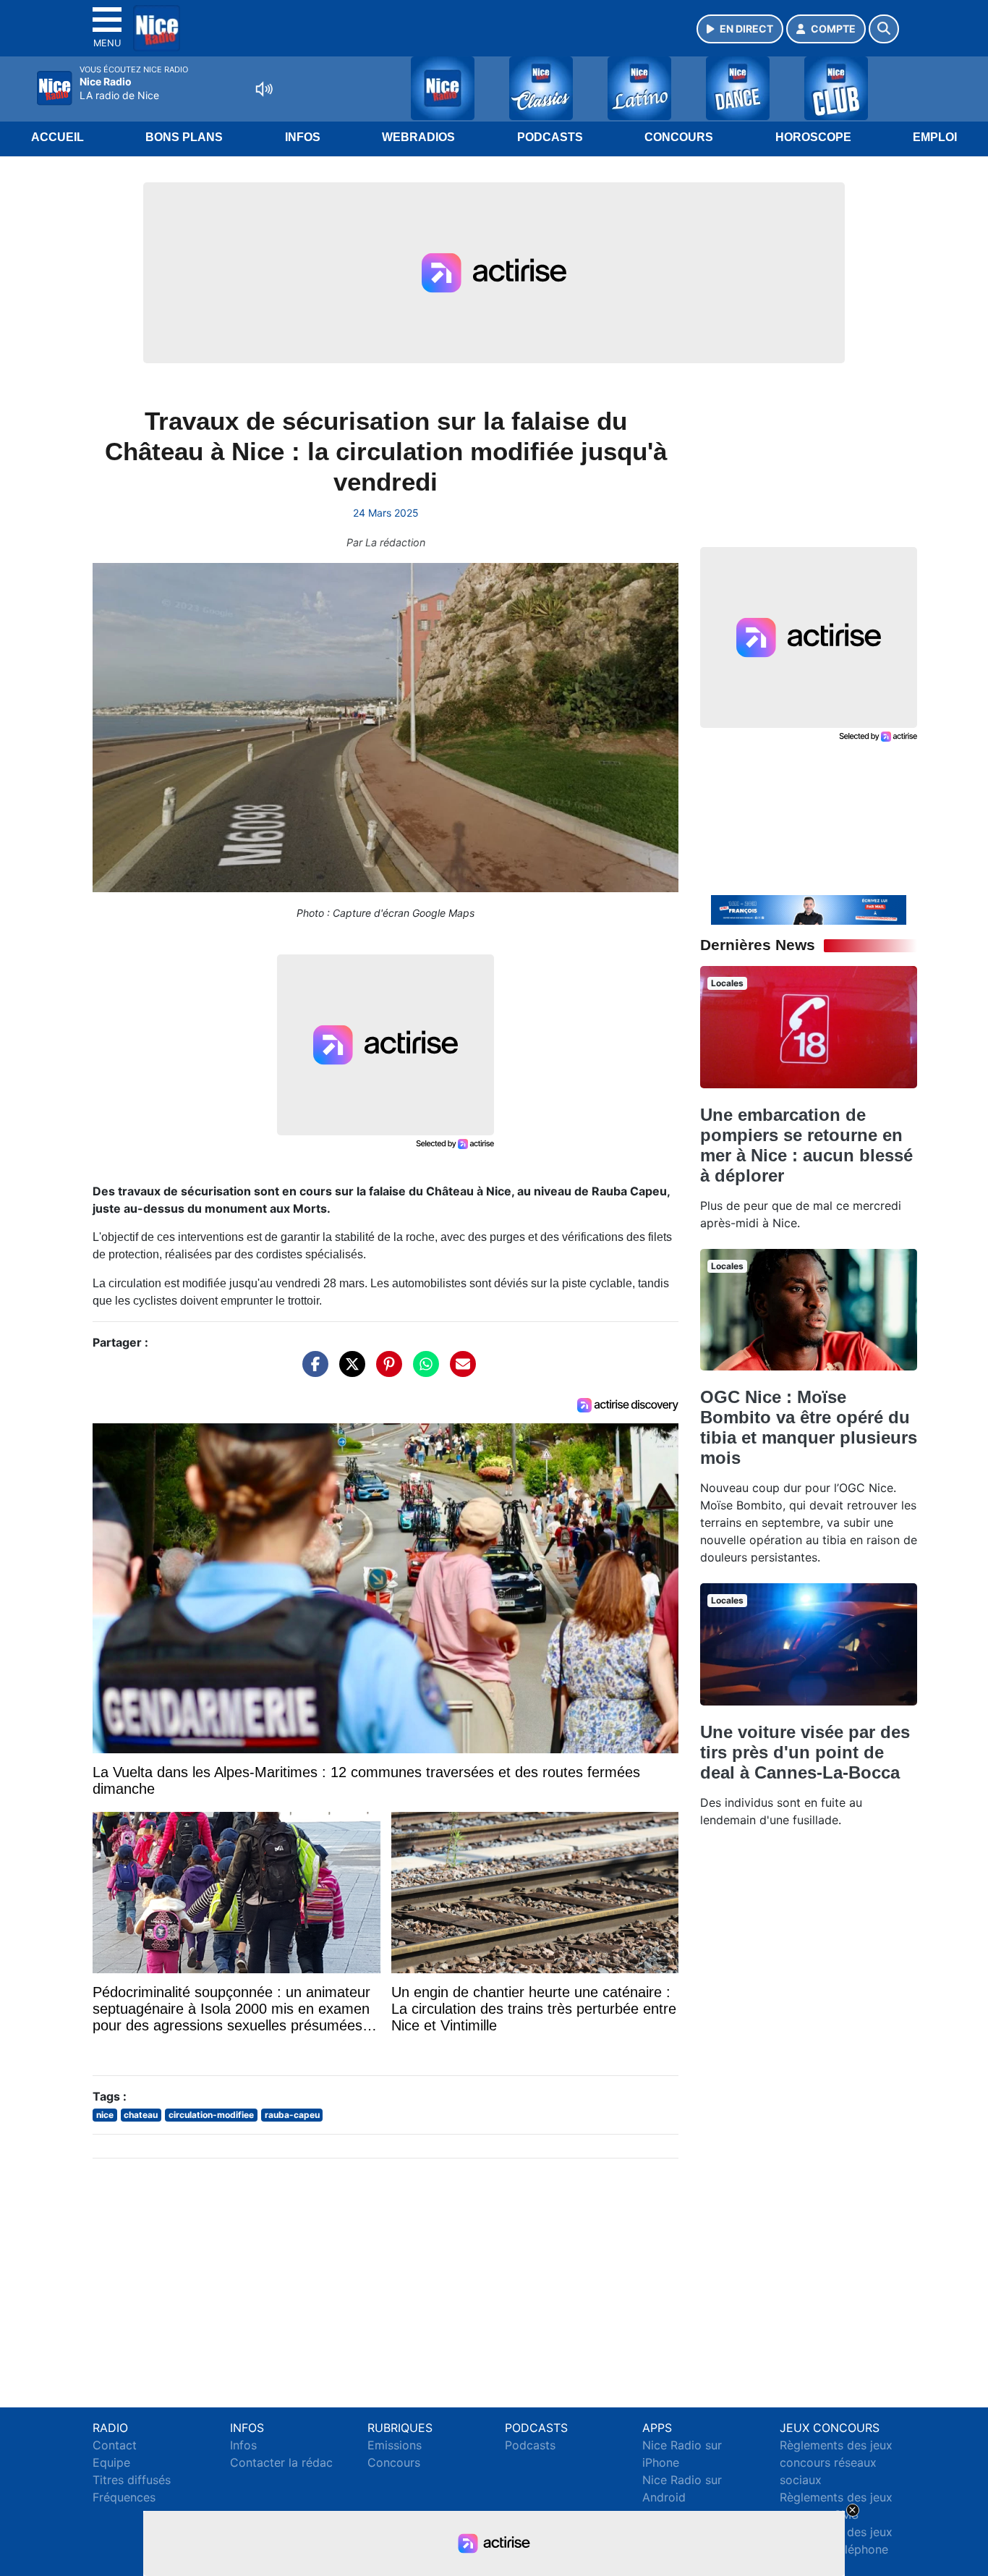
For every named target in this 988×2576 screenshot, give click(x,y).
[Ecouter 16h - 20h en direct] (809, 909)
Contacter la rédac (281, 2462)
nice (105, 2115)
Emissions (395, 2445)
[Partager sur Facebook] (312, 1371)
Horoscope (813, 137)
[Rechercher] (884, 29)
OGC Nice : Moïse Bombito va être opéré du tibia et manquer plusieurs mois (809, 1427)
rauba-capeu (292, 2115)
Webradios (418, 137)
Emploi (935, 137)
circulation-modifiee (211, 2115)
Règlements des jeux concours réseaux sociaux (836, 2462)
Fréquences (124, 2497)
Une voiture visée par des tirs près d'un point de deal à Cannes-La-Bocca (805, 1752)
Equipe (111, 2462)
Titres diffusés (132, 2480)
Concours (679, 137)
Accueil (58, 137)
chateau (141, 2115)
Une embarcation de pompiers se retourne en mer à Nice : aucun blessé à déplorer (806, 1145)
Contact (115, 2445)
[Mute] (264, 89)
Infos (303, 137)
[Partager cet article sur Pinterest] (386, 1371)
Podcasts (550, 137)
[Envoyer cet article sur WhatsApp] (422, 1371)
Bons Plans (184, 137)
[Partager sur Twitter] (349, 1371)
